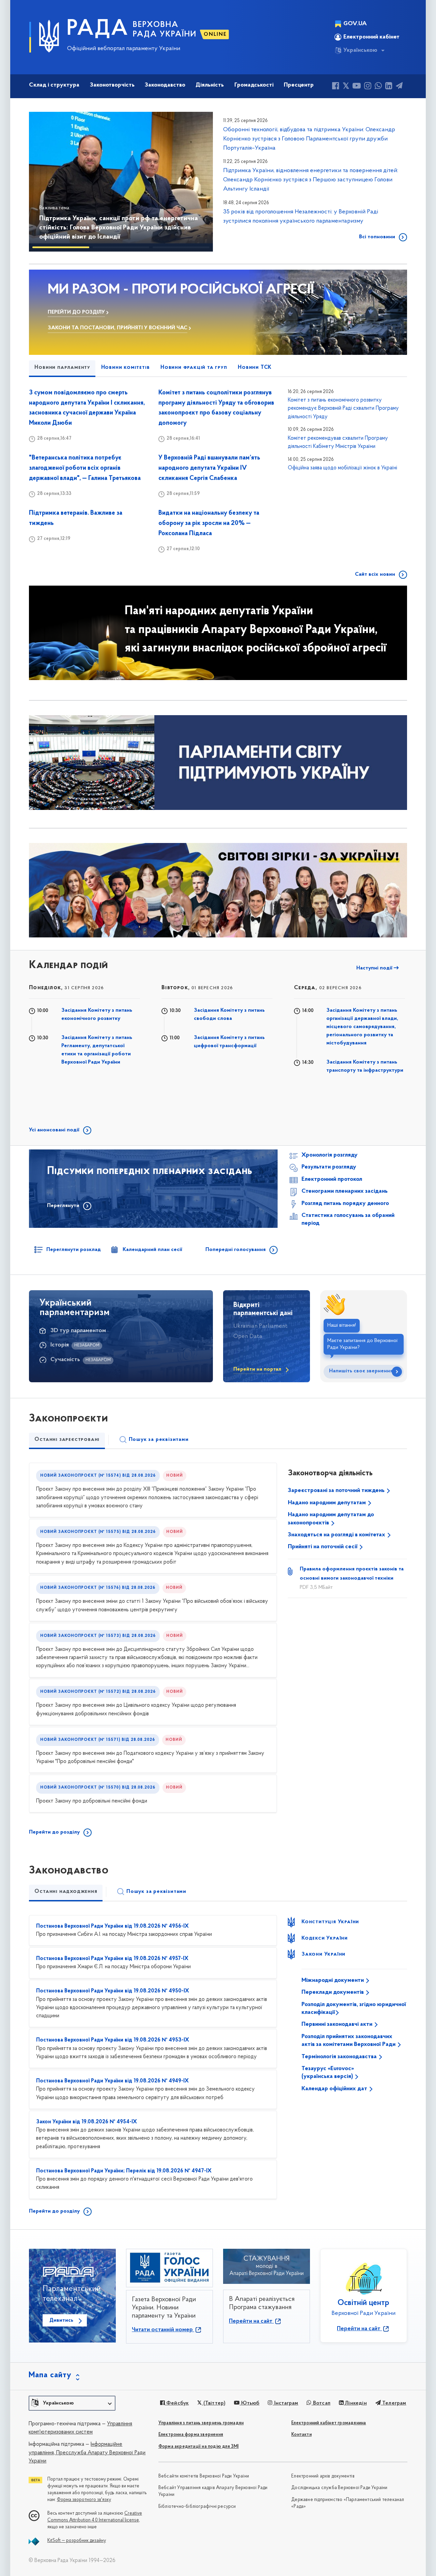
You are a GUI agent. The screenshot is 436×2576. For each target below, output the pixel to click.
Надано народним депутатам (328, 1503)
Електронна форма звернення (191, 2435)
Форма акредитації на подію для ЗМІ (199, 2447)
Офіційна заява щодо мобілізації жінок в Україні (342, 468)
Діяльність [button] (210, 85)
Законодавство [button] (165, 85)
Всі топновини (377, 237)
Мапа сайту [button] (50, 2375)
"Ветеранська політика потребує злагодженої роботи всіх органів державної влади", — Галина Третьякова (85, 468)
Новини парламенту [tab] (62, 367)
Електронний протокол (332, 1179)
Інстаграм (285, 2403)
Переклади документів (333, 1992)
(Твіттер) (214, 2403)
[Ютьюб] (357, 87)
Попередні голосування (236, 1250)
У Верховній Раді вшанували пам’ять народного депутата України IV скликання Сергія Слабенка (209, 468)
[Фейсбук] (336, 87)
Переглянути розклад (74, 1250)
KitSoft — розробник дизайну (77, 2541)
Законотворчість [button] (112, 85)
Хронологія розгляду (330, 1155)
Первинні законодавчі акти (338, 2024)
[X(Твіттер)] (346, 87)
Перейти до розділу (54, 1832)
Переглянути (63, 1206)
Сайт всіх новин (375, 574)
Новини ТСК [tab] (255, 367)
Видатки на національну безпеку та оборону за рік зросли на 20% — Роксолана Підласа (209, 523)
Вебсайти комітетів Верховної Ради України (204, 2476)
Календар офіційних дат (335, 2089)
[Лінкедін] (389, 87)
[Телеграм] (399, 87)
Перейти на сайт (251, 2321)
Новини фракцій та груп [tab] (194, 367)
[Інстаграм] (368, 87)
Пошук (159, 1440)
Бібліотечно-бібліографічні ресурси (197, 2507)
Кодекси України (325, 1938)
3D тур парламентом (78, 1331)
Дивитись (61, 2320)
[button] (44, 182)
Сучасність (65, 1360)
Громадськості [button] (254, 85)
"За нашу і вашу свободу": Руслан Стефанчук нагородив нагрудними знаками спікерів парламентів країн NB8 (119, 228)
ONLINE (215, 34)
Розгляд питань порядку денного (345, 1204)
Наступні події (375, 968)
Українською (360, 50)
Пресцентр (299, 85)
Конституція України (330, 1922)
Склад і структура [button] (54, 85)
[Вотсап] (378, 87)
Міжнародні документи (333, 1980)
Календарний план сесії (152, 1250)
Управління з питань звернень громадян (201, 2423)
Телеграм (394, 2403)
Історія (60, 1345)
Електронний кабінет (371, 37)
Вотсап (321, 2403)
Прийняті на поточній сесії (323, 1547)
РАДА (98, 29)
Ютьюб (249, 2403)
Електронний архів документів (323, 2476)
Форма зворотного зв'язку (84, 2500)
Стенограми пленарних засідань (345, 1191)
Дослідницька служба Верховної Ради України (339, 2488)
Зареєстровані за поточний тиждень (337, 1491)
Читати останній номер (163, 2330)
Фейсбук (177, 2403)
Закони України (323, 1954)
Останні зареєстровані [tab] (67, 1440)
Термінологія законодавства (340, 2057)
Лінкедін (355, 2403)
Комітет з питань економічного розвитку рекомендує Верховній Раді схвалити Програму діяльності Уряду (343, 409)
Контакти (301, 2435)
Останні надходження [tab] (66, 1892)
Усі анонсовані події (54, 1130)
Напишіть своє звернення (361, 1371)
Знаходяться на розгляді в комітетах (337, 1535)
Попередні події (185, 968)
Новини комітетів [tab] (126, 367)
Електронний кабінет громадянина (329, 2423)
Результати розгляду (329, 1167)
